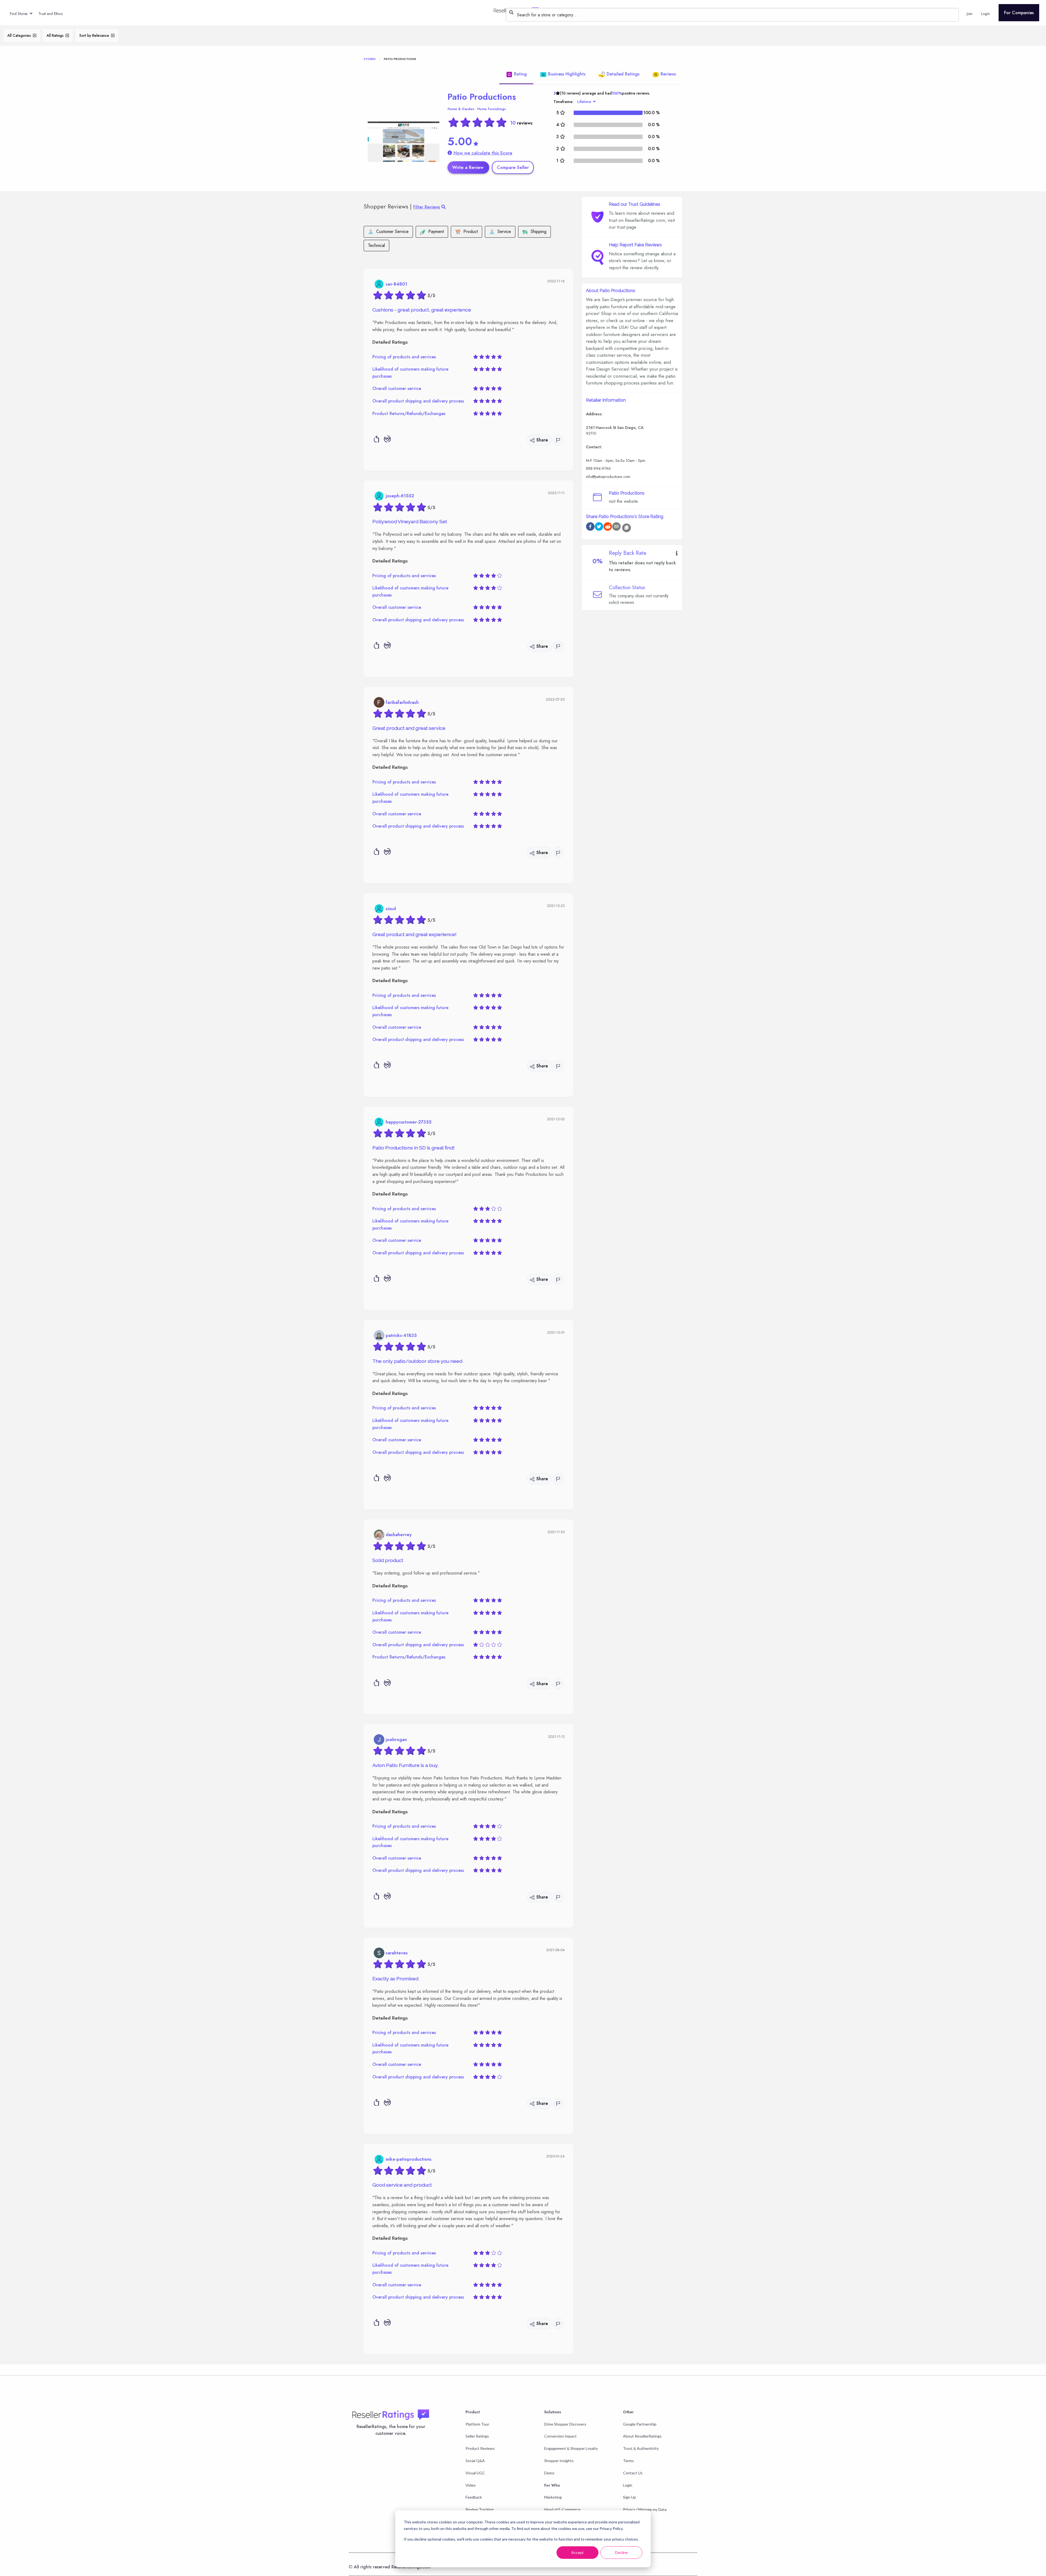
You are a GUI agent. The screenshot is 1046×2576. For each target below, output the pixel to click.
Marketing (553, 2497)
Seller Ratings (477, 2436)
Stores (370, 59)
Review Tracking (480, 2509)
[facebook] (590, 527)
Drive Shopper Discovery (565, 2424)
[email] (616, 527)
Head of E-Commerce (562, 2509)
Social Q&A (475, 2461)
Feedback (474, 2497)
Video (471, 2485)
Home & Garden (461, 109)
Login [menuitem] (986, 14)
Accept (577, 2552)
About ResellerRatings (642, 2436)
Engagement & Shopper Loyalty (571, 2448)
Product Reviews (480, 2448)
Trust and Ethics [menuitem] (51, 14)
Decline (621, 2552)
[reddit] (608, 527)
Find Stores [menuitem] (19, 14)
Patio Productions (482, 97)
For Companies (1019, 13)
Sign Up (630, 2497)
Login (628, 2485)
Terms (628, 2461)
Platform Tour (477, 2424)
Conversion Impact (560, 2436)
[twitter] (599, 527)
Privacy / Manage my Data (645, 2509)
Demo (549, 2473)
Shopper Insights (559, 2461)
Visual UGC (475, 2473)
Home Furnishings (492, 109)
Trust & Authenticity (641, 2448)
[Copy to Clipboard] (627, 528)
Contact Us (633, 2473)
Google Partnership (640, 2424)
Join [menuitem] (970, 14)
